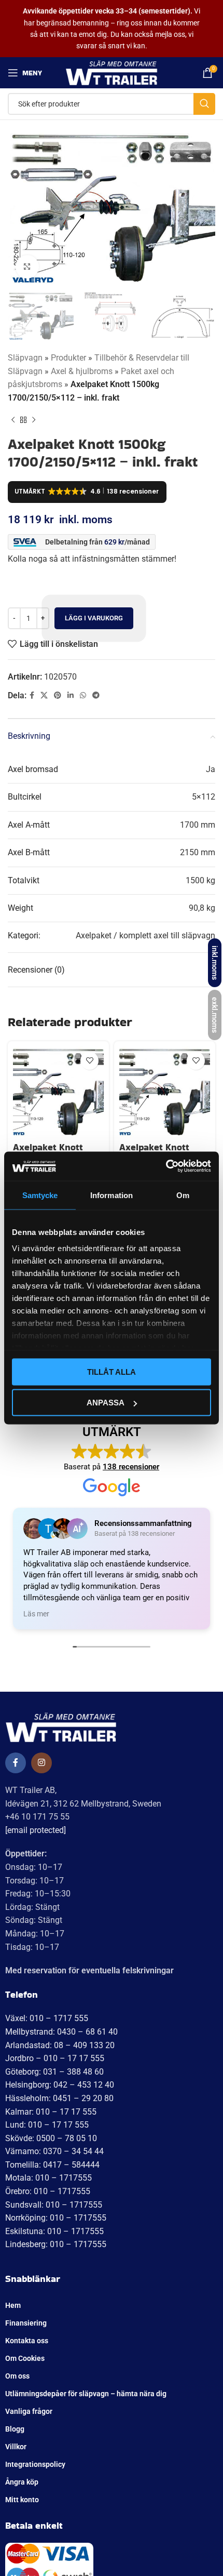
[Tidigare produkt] (13, 420)
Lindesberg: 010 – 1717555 (56, 2244)
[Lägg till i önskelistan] (89, 1061)
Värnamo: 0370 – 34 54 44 (54, 2151)
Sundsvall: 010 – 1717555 (54, 2205)
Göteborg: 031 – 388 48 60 (54, 2072)
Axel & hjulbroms (82, 371)
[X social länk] (44, 695)
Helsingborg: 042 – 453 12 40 (60, 2085)
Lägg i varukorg (94, 618)
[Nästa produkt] (34, 420)
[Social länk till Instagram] (41, 1763)
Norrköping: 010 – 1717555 (56, 2218)
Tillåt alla (112, 1371)
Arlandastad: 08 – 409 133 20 (60, 2045)
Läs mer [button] (36, 1614)
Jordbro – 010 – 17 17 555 (55, 2058)
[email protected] (36, 1830)
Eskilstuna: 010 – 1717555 (54, 2231)
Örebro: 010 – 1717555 (48, 2191)
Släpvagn (25, 358)
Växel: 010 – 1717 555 (47, 2018)
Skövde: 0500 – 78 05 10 (51, 2138)
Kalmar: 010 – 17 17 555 (51, 2112)
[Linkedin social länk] (71, 695)
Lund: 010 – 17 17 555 (47, 2125)
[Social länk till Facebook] (32, 695)
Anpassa (106, 1403)
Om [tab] (183, 1195)
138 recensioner (131, 1467)
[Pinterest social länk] (58, 695)
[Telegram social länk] (96, 695)
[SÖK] (204, 104)
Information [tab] (112, 1195)
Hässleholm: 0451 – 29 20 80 (59, 2098)
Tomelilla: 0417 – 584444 (52, 2165)
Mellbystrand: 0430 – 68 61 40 (61, 2032)
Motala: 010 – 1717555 (48, 2178)
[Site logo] (112, 72)
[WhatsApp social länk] (83, 695)
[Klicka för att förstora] (27, 267)
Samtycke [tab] (40, 1195)
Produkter (68, 358)
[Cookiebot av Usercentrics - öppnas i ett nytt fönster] (166, 1166)
